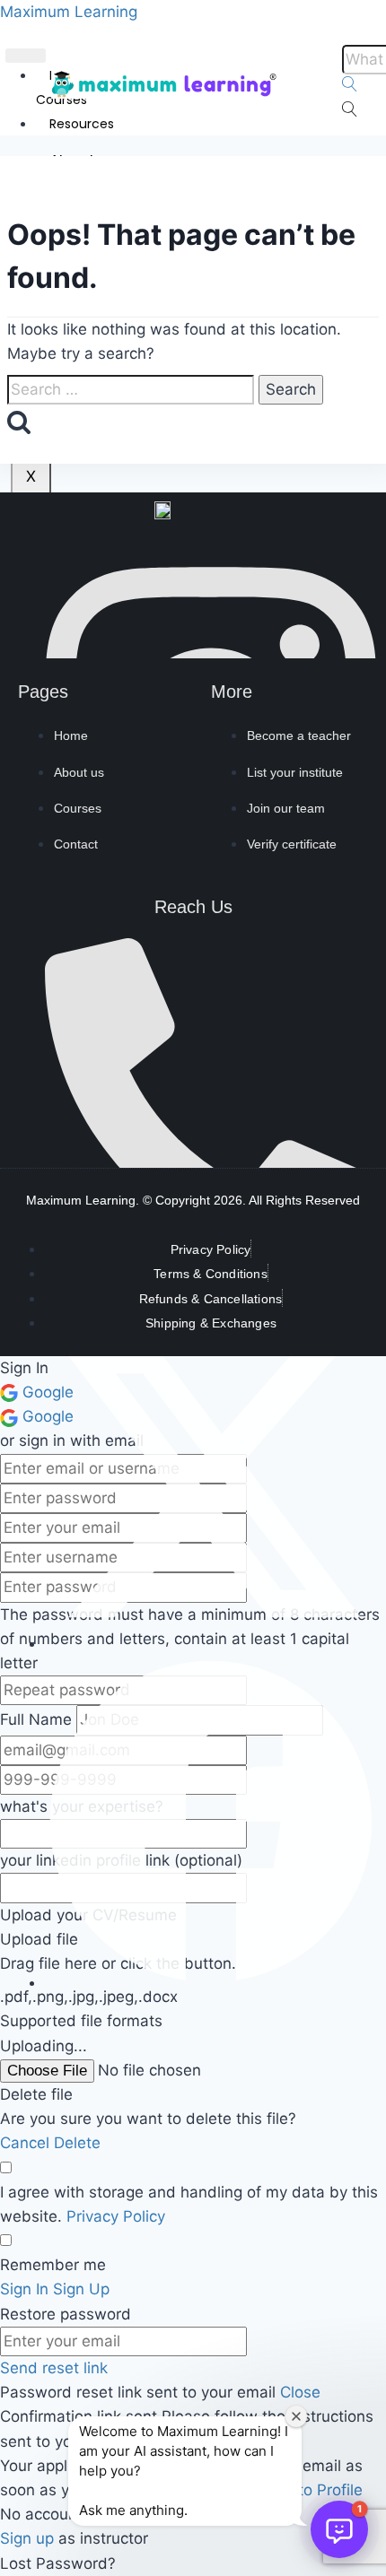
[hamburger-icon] (26, 56)
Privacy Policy (116, 2216)
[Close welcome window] (296, 2416)
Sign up (29, 2538)
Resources (82, 124)
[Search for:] (131, 390)
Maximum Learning (69, 12)
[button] (339, 2529)
